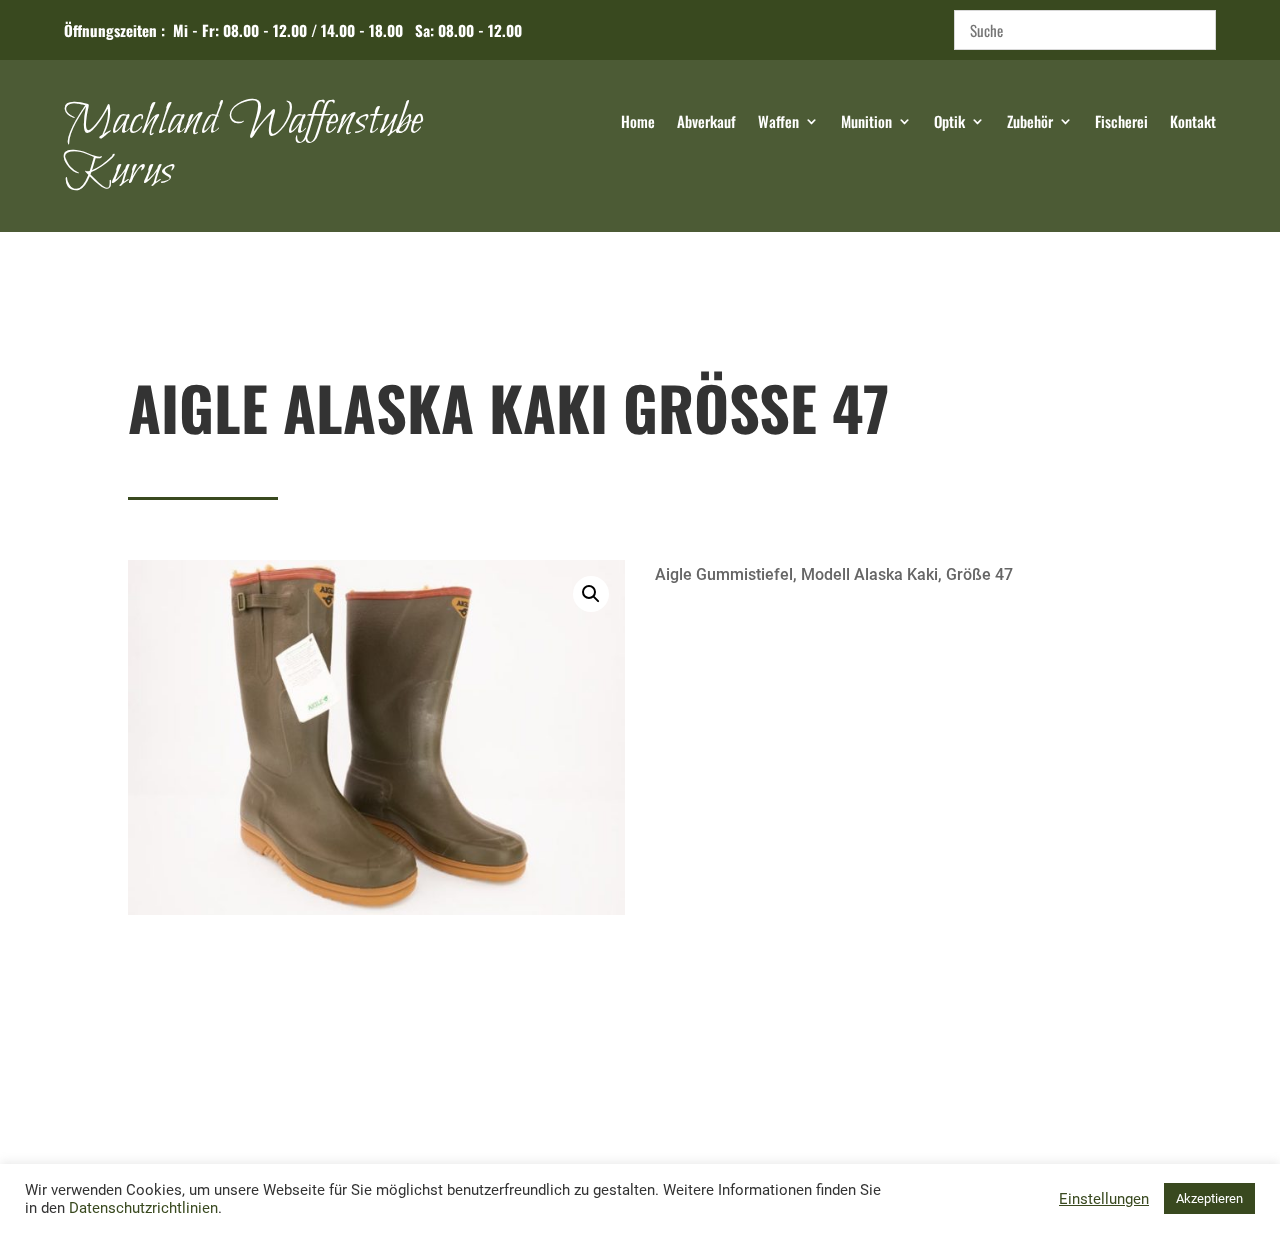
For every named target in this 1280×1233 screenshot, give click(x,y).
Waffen (778, 123)
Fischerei (1121, 123)
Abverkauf (706, 123)
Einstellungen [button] (1104, 1199)
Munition (866, 123)
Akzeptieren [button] (1209, 1198)
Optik (949, 123)
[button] (591, 594)
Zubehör (1030, 123)
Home (638, 123)
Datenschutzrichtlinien (143, 1208)
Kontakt (1193, 123)
